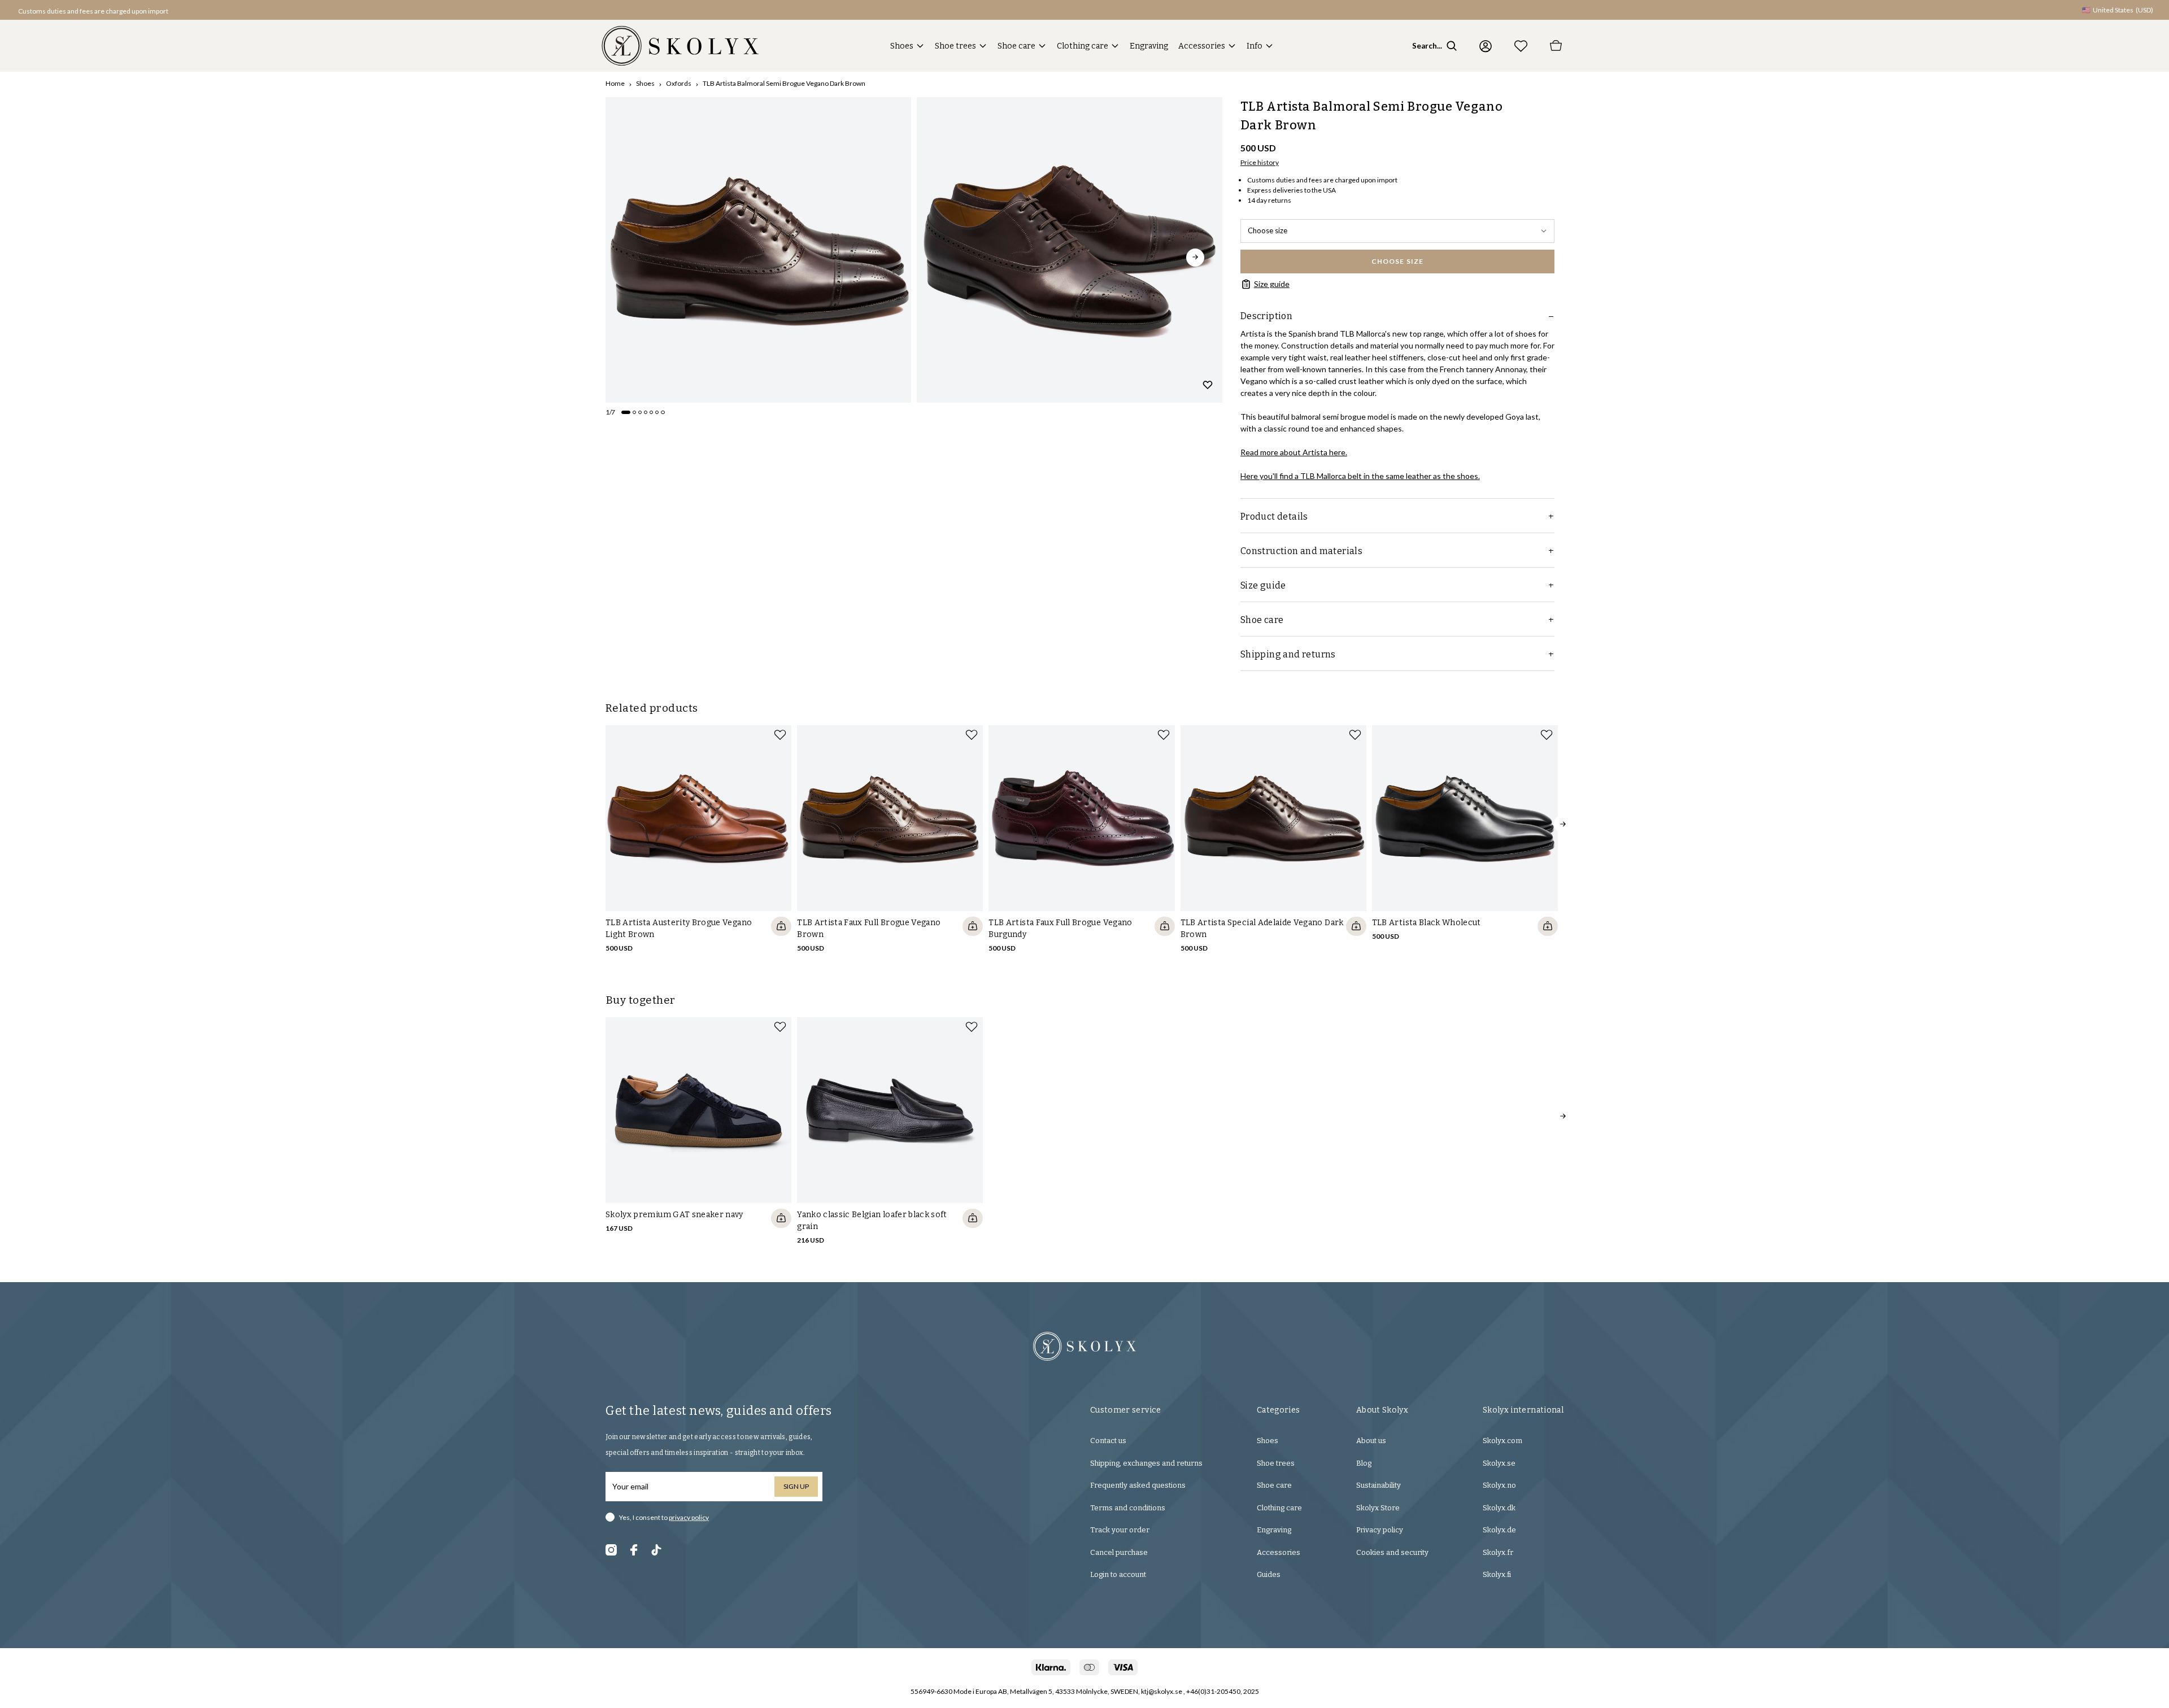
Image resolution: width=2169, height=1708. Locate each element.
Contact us (1108, 1441)
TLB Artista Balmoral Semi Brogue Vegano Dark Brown (784, 83)
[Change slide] (626, 412)
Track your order (1120, 1530)
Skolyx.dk (1499, 1508)
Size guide (1272, 284)
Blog (1364, 1463)
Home (615, 83)
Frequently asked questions (1138, 1485)
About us (1371, 1441)
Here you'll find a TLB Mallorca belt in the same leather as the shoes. (1360, 476)
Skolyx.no (1499, 1485)
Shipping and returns (1288, 654)
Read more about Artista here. (1294, 452)
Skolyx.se (1499, 1463)
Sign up (796, 1486)
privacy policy (689, 1517)
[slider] (758, 250)
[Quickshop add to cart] (781, 926)
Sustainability (1379, 1485)
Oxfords (679, 83)
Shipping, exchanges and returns (1146, 1463)
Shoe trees (955, 46)
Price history (1260, 162)
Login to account (1118, 1574)
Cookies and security (1392, 1552)
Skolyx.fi (1497, 1574)
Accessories (1202, 46)
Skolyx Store (1378, 1508)
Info (1255, 46)
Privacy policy (1380, 1530)
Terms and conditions (1128, 1508)
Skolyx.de (1499, 1530)
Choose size (1268, 230)
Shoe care (1016, 46)
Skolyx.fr (1498, 1552)
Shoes (902, 46)
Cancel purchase (1119, 1552)
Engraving (1149, 46)
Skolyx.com (1502, 1441)
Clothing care (1083, 46)
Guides (1269, 1574)
